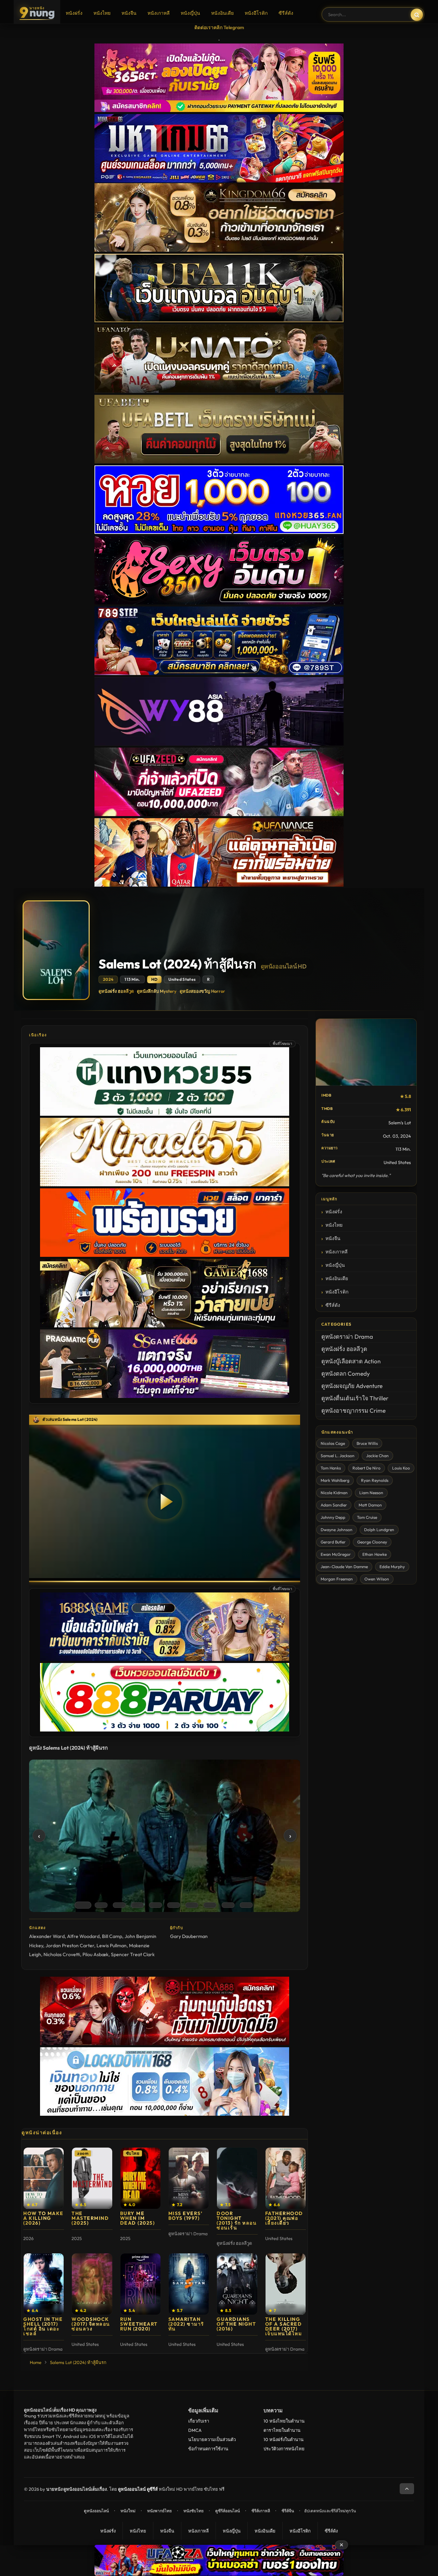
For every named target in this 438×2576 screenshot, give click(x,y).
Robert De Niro (366, 1468)
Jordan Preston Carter (70, 1946)
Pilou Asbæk (95, 1954)
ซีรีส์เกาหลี (261, 2511)
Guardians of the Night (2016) (236, 2324)
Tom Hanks (331, 1468)
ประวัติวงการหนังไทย (284, 2449)
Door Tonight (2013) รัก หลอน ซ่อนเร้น (237, 2221)
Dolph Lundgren (379, 1530)
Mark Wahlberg (335, 1480)
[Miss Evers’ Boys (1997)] (189, 2178)
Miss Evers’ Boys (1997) (186, 2216)
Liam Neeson (371, 1493)
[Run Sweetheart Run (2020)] (140, 2284)
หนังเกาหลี (159, 13)
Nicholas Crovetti (62, 1954)
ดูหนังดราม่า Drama (347, 1336)
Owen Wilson (377, 1579)
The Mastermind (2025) (90, 2218)
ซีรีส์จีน (288, 2511)
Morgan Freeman (337, 1579)
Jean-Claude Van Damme (344, 1567)
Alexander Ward (47, 1936)
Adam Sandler (334, 1505)
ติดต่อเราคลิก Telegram (219, 27)
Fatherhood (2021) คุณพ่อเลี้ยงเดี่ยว (284, 2218)
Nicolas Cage (333, 1443)
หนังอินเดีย (222, 13)
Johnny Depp (333, 1517)
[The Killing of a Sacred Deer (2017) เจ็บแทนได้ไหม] (286, 2284)
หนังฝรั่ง (74, 13)
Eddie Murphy (392, 1567)
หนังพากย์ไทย (159, 2511)
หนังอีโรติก (256, 13)
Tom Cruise (367, 1517)
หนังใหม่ (128, 2511)
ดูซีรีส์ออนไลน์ (228, 2511)
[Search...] (417, 15)
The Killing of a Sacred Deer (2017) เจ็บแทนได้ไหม (284, 2326)
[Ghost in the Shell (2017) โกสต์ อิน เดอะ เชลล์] (44, 2284)
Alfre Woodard (83, 1936)
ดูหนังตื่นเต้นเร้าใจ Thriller (355, 1398)
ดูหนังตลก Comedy (346, 1373)
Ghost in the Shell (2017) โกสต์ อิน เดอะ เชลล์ (43, 2326)
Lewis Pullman (112, 1946)
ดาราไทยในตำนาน (282, 2430)
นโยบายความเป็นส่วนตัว (212, 2439)
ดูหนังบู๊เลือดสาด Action (351, 1361)
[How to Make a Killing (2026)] (44, 2178)
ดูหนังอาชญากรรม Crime (353, 1410)
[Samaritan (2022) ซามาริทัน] (189, 2284)
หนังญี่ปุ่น (190, 13)
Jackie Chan (377, 1456)
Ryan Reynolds (375, 1480)
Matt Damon (370, 1505)
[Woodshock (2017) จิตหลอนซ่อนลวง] (92, 2284)
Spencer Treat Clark (133, 1954)
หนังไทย (102, 13)
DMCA (195, 2430)
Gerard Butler (333, 1542)
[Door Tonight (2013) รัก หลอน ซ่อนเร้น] (237, 2178)
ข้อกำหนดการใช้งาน (208, 2449)
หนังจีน (129, 13)
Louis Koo (401, 1468)
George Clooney (372, 1542)
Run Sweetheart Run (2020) (139, 2324)
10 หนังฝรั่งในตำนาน (284, 2439)
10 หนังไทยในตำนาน (284, 2421)
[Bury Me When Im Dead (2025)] (140, 2178)
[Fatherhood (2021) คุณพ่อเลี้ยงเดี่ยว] (286, 2178)
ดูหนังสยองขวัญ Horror (202, 991)
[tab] (83, 1905)
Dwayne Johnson (337, 1530)
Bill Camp (112, 1936)
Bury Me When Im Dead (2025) (138, 2218)
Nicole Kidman (334, 1493)
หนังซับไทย (194, 2511)
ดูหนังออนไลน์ (96, 2511)
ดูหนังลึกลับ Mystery (157, 991)
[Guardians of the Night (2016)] (237, 2284)
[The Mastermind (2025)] (92, 2178)
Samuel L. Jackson (338, 1456)
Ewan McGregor (336, 1554)
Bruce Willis (367, 1443)
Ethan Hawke (375, 1554)
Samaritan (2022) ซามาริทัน (186, 2324)
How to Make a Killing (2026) (43, 2218)
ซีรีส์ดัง (286, 13)
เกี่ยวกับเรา (199, 2421)
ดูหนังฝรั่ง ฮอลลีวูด (116, 991)
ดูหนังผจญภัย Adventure (352, 1386)
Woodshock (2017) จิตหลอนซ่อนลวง (91, 2324)
